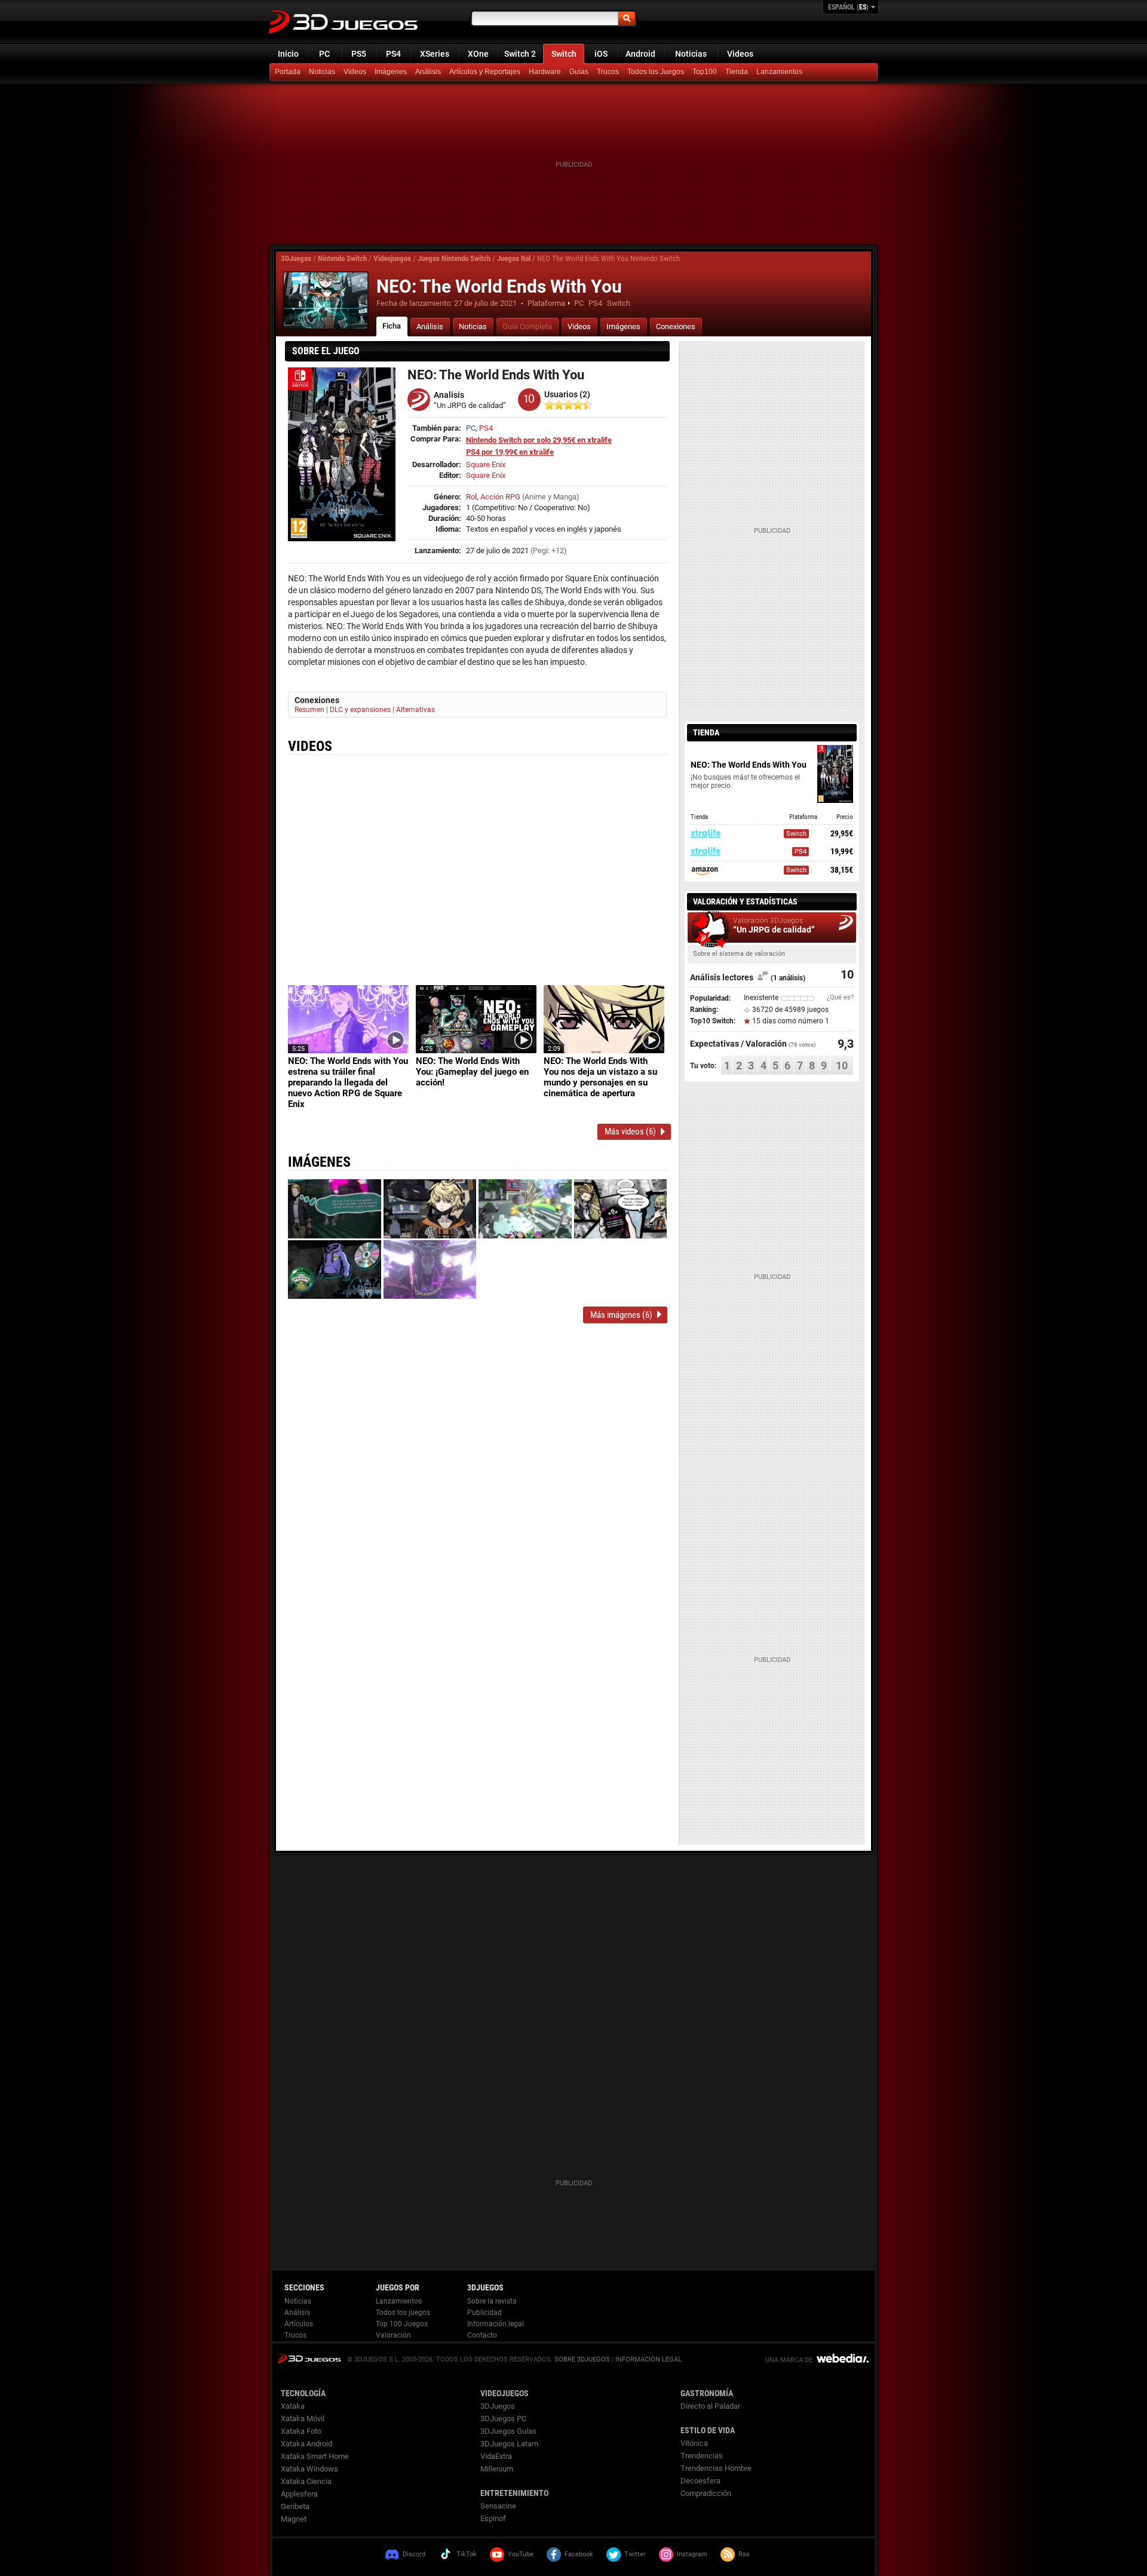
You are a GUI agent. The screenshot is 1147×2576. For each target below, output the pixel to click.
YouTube (521, 2554)
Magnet (294, 2519)
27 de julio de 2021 (485, 303)
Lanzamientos (779, 72)
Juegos (309, 2358)
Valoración (393, 2335)
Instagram (692, 2554)
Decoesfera (700, 2481)
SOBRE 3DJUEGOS (582, 2359)
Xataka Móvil (303, 2419)
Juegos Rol (514, 258)
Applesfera (299, 2494)
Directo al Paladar (710, 2406)
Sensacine (498, 2506)
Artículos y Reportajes (485, 72)
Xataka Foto (301, 2431)
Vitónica (694, 2443)
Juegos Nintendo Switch (454, 258)
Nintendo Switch (342, 258)
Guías (579, 72)
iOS (601, 54)
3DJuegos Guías (508, 2431)
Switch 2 (520, 54)
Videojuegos (392, 258)
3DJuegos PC (503, 2419)
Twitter (635, 2554)
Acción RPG (500, 497)
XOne (478, 54)
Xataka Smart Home (315, 2456)
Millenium (497, 2469)
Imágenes (391, 72)
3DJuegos (296, 258)
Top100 (705, 72)
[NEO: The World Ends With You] (326, 300)
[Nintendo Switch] (738, 72)
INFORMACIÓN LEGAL (648, 2359)
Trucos (608, 72)
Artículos (299, 2324)
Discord (414, 2554)
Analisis (449, 395)
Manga (565, 497)
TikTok (467, 2554)
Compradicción (706, 2493)
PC (324, 54)
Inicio (288, 54)
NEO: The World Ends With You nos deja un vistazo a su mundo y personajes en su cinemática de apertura (600, 1077)
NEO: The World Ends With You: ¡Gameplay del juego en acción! (472, 1072)
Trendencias (702, 2456)
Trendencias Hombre (716, 2468)
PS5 (359, 54)
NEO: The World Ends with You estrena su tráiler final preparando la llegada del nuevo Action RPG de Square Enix (348, 1082)
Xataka (293, 2406)
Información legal (496, 2324)
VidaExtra (496, 2456)
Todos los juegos (403, 2313)
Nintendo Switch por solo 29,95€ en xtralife (539, 440)
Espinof (493, 2518)
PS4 (393, 54)
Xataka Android (306, 2444)
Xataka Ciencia (306, 2481)
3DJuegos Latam (509, 2444)
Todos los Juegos (656, 72)
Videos (740, 54)
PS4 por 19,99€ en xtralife (510, 452)
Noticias (691, 54)
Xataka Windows (309, 2469)
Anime (535, 497)
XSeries (435, 54)
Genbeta (295, 2506)
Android (640, 54)
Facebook (579, 2554)
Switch (564, 54)
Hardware (545, 72)
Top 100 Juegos (402, 2324)
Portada (288, 72)
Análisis (428, 72)
